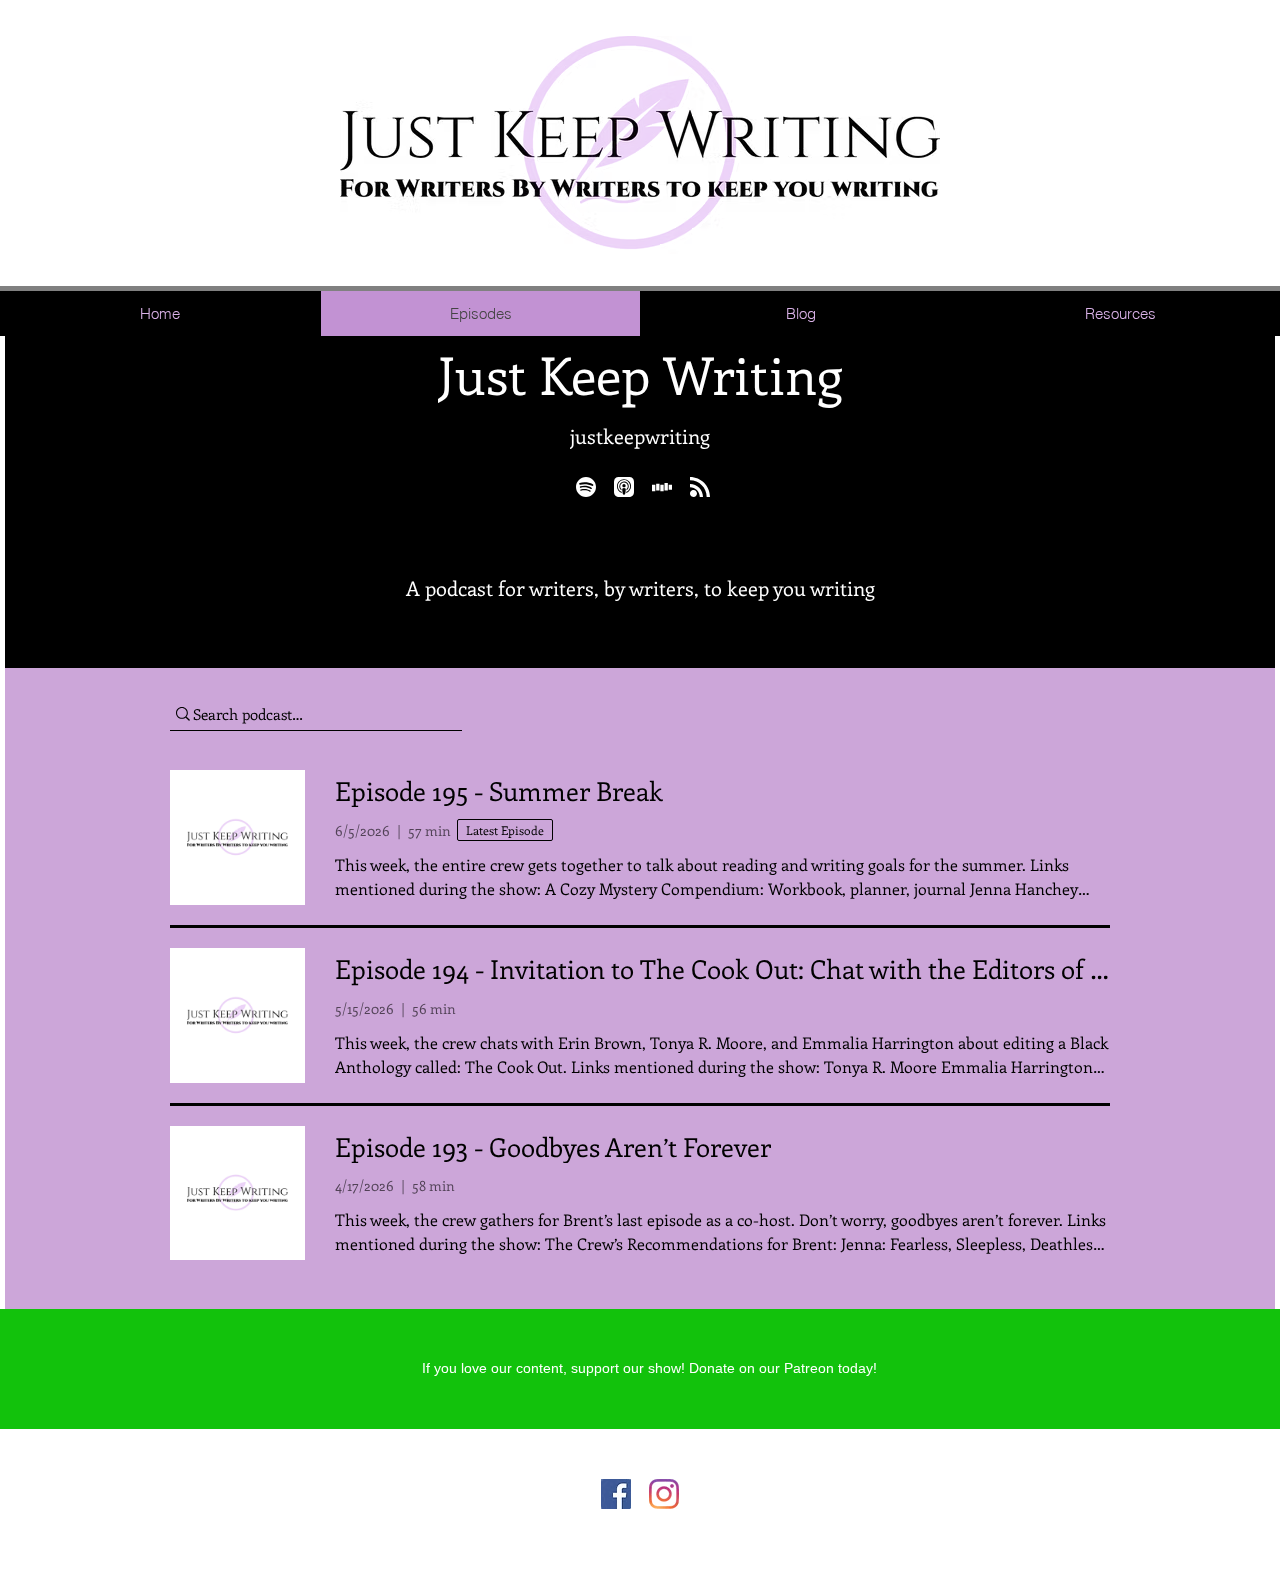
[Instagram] (664, 1494)
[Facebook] (616, 1494)
